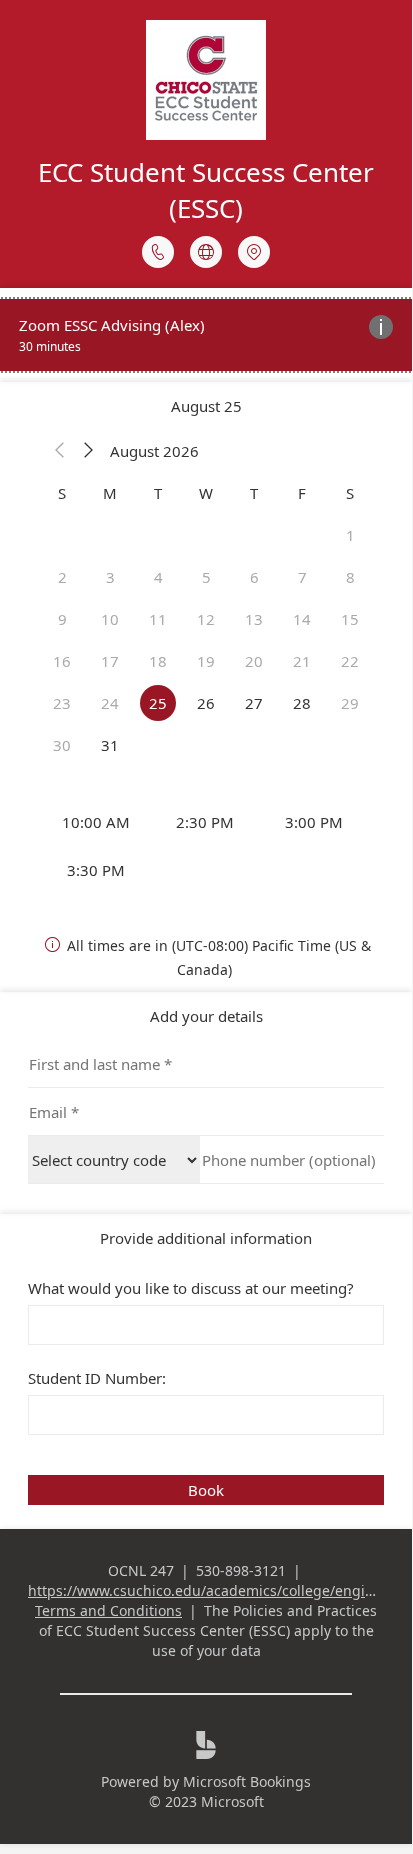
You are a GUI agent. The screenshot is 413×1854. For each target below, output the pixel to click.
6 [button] (254, 577)
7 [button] (302, 577)
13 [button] (254, 619)
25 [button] (158, 703)
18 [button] (158, 661)
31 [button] (110, 745)
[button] (60, 451)
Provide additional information (206, 1238)
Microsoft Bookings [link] (247, 1781)
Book (206, 1490)
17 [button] (110, 661)
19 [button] (206, 661)
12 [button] (206, 619)
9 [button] (62, 619)
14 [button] (302, 619)
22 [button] (350, 661)
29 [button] (350, 703)
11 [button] (158, 619)
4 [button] (158, 577)
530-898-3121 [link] (241, 1570)
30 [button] (62, 745)
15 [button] (350, 619)
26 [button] (206, 703)
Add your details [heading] (206, 1016)
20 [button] (254, 661)
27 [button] (254, 703)
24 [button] (110, 703)
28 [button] (302, 703)
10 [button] (110, 619)
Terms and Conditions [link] (108, 1610)
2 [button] (62, 577)
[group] (206, 846)
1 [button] (350, 535)
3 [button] (110, 577)
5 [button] (206, 577)
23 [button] (62, 703)
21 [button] (302, 661)
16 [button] (62, 661)
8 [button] (350, 577)
